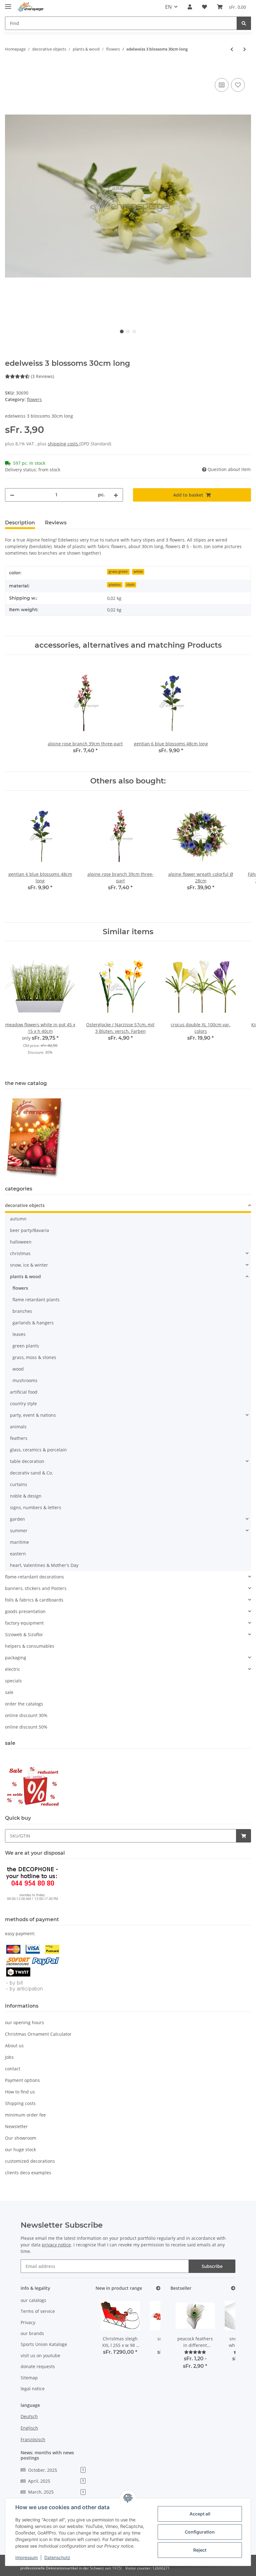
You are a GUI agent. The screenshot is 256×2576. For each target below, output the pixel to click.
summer (19, 1531)
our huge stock (20, 2149)
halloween (21, 1242)
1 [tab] (122, 331)
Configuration (200, 2532)
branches (22, 1311)
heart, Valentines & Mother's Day (44, 1565)
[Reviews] (195, 2352)
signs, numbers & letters (36, 1507)
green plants (26, 1346)
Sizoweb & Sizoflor (24, 1634)
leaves (19, 1334)
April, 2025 (56, 2481)
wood (18, 1369)
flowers (34, 399)
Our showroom (21, 2138)
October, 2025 (56, 2470)
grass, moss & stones (34, 1357)
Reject (200, 2550)
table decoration (27, 1461)
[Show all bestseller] (233, 2288)
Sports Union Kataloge (44, 2344)
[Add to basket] (10, 70)
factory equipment (24, 1623)
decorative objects (25, 1205)
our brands (32, 2333)
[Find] (244, 23)
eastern (18, 1554)
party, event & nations (33, 1415)
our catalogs (33, 2300)
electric (13, 1669)
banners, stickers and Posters (36, 1588)
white (138, 572)
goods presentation (25, 1611)
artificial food (24, 1392)
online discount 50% (26, 1727)
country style (23, 1403)
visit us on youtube (40, 2355)
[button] (190, 7)
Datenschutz (57, 2557)
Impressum (27, 2557)
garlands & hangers (33, 1323)
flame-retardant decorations (34, 1577)
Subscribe (212, 2266)
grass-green (118, 572)
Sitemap (29, 2378)
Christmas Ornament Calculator (38, 2034)
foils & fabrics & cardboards (34, 1600)
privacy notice (56, 2245)
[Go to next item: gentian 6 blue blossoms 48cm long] (245, 49)
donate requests (38, 2366)
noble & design (26, 1496)
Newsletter (16, 2126)
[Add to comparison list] (222, 85)
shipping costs (64, 444)
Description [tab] (20, 523)
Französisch (33, 2439)
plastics (115, 585)
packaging (16, 1658)
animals (18, 1427)
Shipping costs (20, 2103)
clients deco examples (28, 2173)
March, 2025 (56, 2492)
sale (9, 1692)
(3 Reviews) (42, 376)
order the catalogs (24, 1704)
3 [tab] (134, 331)
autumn (18, 1219)
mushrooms (25, 1380)
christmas (20, 1253)
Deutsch (29, 2416)
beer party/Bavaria (30, 1230)
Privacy (28, 2322)
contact (13, 2069)
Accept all (200, 2514)
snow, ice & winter (29, 1265)
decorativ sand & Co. (32, 1473)
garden (17, 1519)
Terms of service (38, 2311)
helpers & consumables (30, 1646)
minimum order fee (25, 2115)
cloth (130, 585)
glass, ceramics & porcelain (38, 1450)
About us (14, 2046)
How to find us (20, 2092)
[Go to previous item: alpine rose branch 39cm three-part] (232, 49)
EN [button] (168, 7)
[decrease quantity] (12, 495)
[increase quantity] (116, 495)
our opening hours (25, 2022)
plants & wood (25, 1276)
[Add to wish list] (238, 85)
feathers (19, 1438)
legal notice (33, 2389)
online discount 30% (26, 1715)
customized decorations (30, 2161)
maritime (20, 1542)
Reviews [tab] (56, 523)
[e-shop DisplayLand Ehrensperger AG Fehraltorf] (31, 7)
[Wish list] (204, 7)
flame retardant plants (36, 1300)
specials (13, 1681)
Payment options (22, 2080)
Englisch (29, 2428)
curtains (19, 1484)
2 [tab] (128, 331)
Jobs (9, 2057)
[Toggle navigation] (8, 4)
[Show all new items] (158, 2288)
